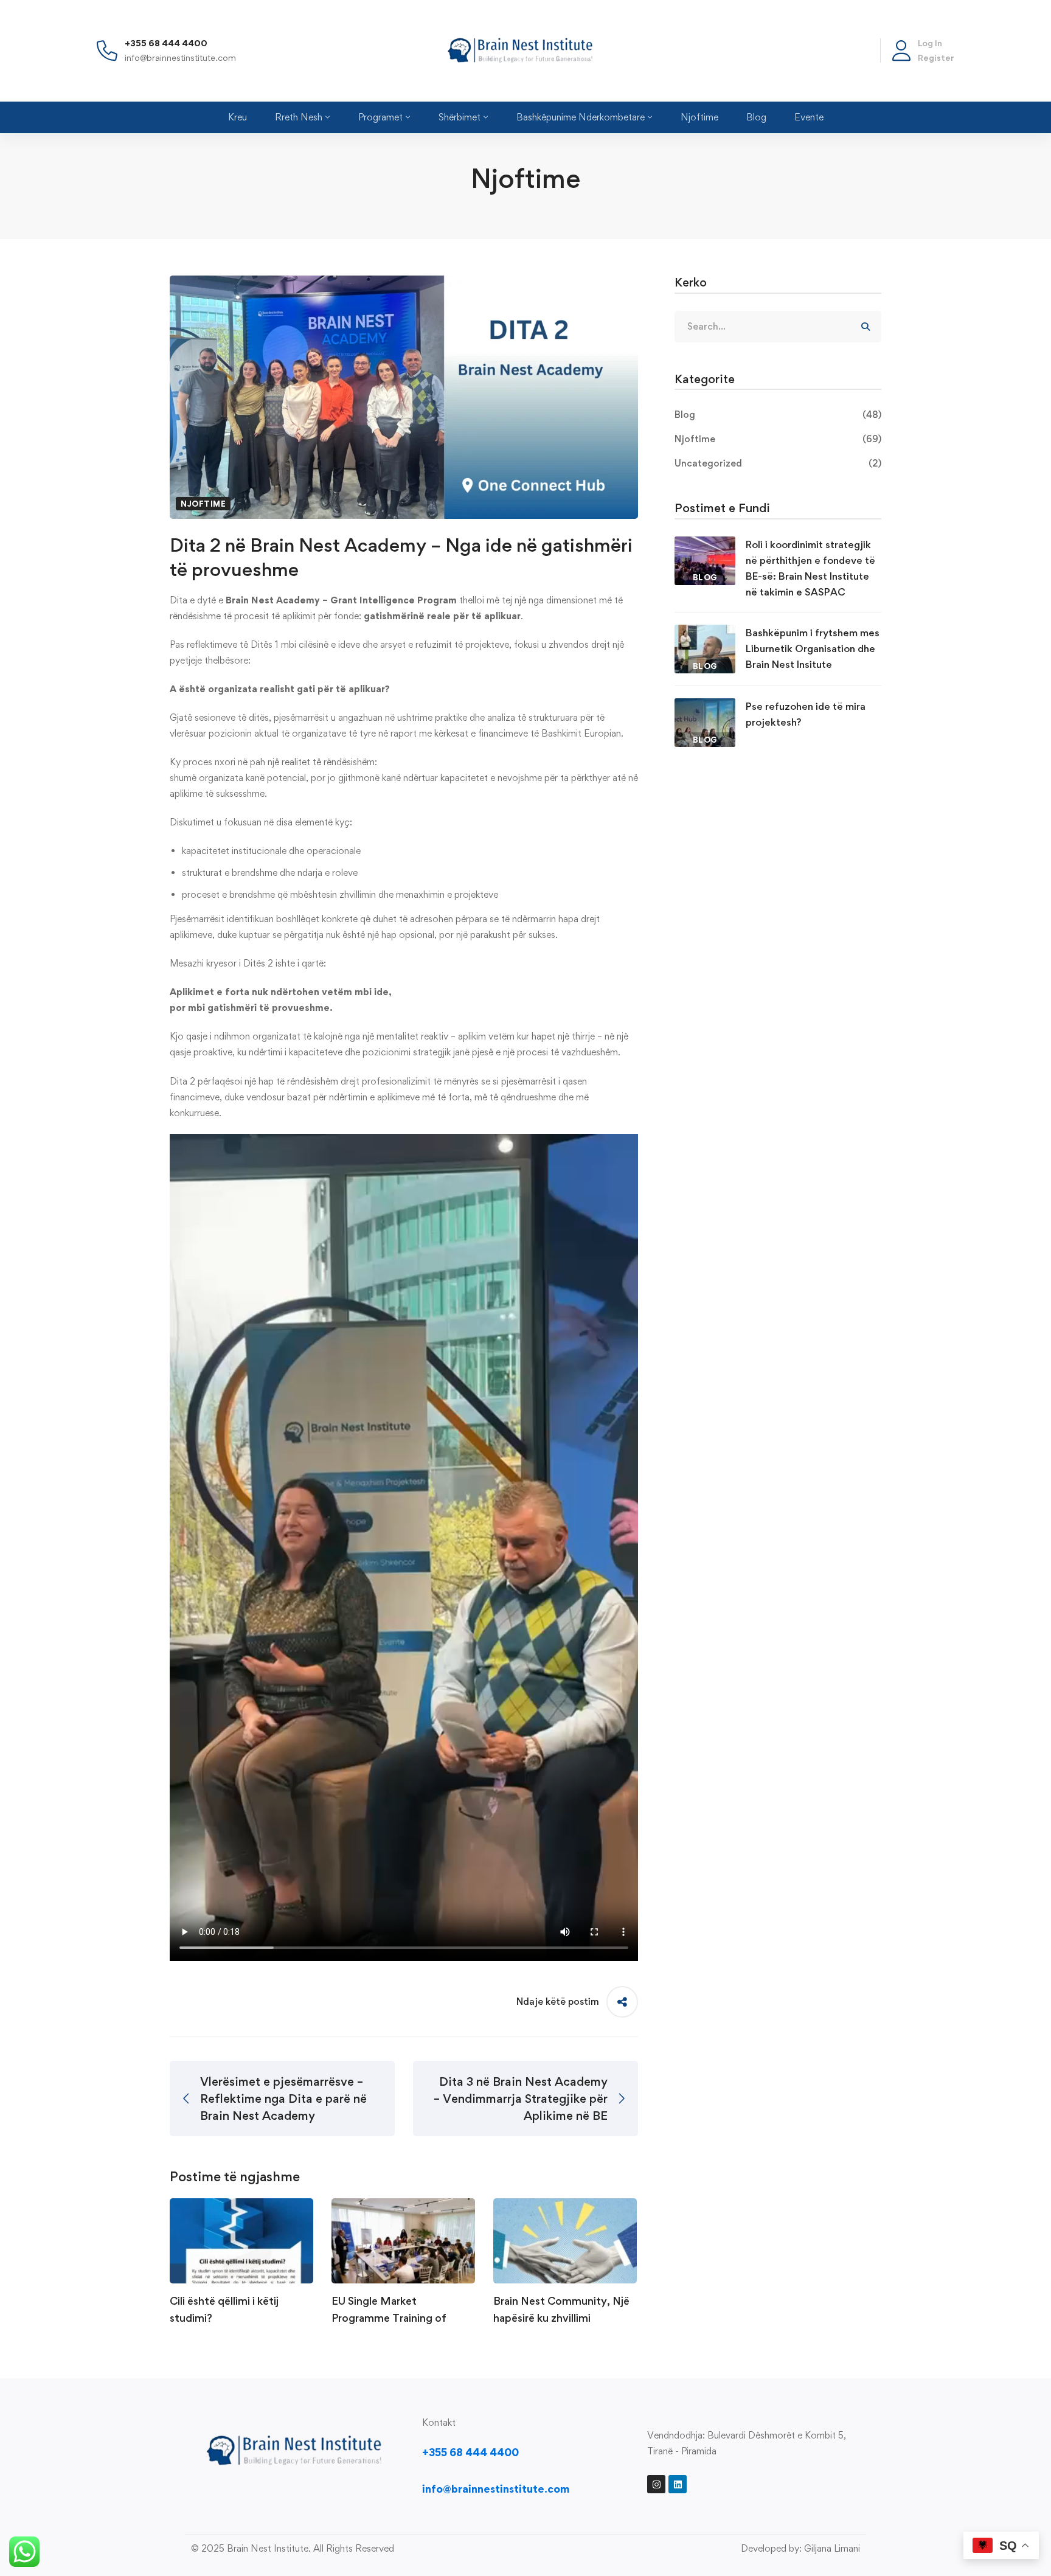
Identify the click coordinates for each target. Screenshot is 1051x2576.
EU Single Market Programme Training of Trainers (389, 2318)
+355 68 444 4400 (166, 43)
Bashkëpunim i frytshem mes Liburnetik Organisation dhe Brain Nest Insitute (813, 648)
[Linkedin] (678, 2484)
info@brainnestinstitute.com (180, 57)
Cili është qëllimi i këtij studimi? (224, 2309)
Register (936, 57)
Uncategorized (778, 463)
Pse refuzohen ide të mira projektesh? (806, 714)
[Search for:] (778, 326)
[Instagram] (656, 2484)
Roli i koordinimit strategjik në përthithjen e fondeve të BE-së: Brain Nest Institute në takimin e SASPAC (810, 568)
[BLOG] (705, 544)
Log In (930, 43)
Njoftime (203, 504)
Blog (778, 415)
